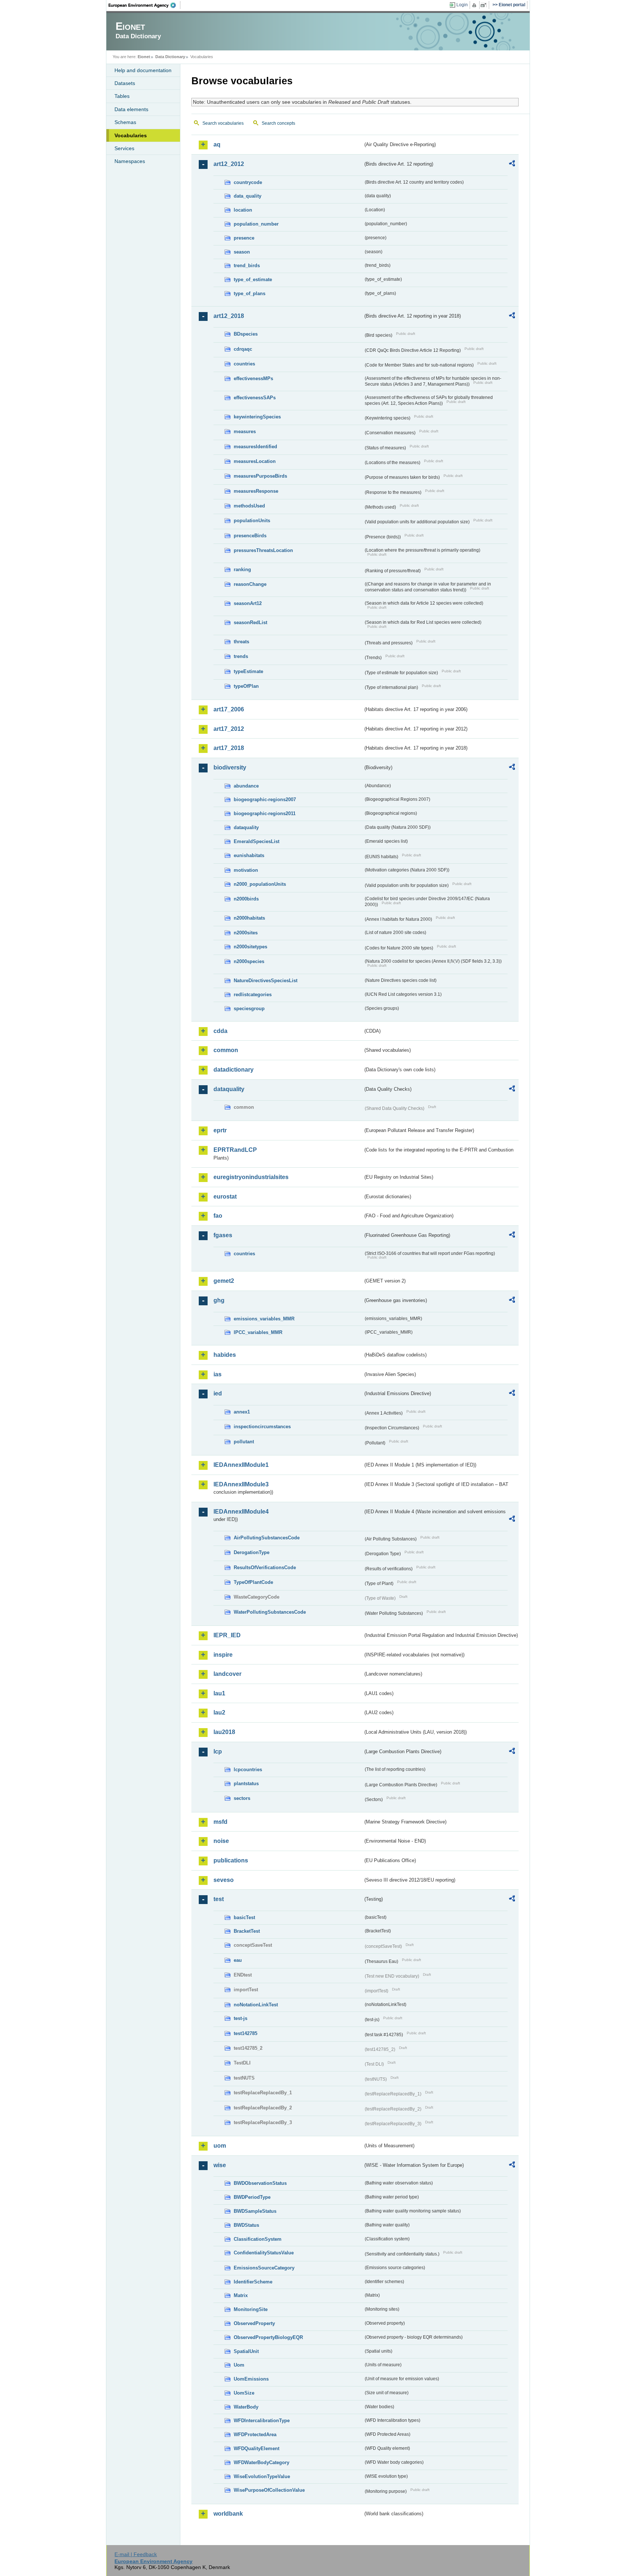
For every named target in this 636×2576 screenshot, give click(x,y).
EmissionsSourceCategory (264, 2268)
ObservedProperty (254, 2323)
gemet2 (224, 1281)
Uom (239, 2365)
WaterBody (246, 2407)
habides (225, 1355)
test (219, 1899)
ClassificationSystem (258, 2239)
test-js (241, 2018)
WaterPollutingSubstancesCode (270, 1612)
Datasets (125, 83)
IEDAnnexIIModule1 (241, 1465)
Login (462, 5)
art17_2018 (229, 748)
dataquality (246, 827)
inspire (223, 1655)
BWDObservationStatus (260, 2183)
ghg (219, 1300)
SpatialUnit (246, 2351)
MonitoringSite (251, 2309)
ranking (242, 569)
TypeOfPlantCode (253, 1582)
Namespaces (130, 161)
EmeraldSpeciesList (257, 841)
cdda (220, 1031)
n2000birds (246, 899)
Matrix (241, 2295)
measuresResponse (256, 491)
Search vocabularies (223, 123)
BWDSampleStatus (255, 2211)
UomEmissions (251, 2379)
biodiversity (230, 767)
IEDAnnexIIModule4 (241, 1512)
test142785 (245, 2033)
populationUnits (252, 521)
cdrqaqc (243, 349)
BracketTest (247, 1931)
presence (244, 238)
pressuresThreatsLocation (263, 550)
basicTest (244, 1917)
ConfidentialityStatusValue (264, 2253)
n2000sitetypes (250, 947)
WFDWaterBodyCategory (262, 2462)
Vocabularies (131, 135)
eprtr (220, 1130)
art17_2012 (229, 729)
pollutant (244, 1442)
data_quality (248, 196)
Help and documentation (143, 70)
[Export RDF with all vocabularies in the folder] (512, 164)
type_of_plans (250, 293)
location (243, 210)
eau (238, 1960)
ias (218, 1374)
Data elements (131, 109)
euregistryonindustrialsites (251, 1177)
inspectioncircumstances (262, 1427)
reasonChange (250, 584)
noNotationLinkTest (256, 2005)
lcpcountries (248, 1770)
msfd (220, 1822)
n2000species (249, 961)
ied (218, 1393)
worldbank (228, 2514)
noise (221, 1841)
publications (231, 1860)
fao (218, 1216)
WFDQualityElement (257, 2448)
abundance (246, 786)
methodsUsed (249, 506)
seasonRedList (250, 622)
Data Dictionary (170, 57)
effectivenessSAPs (255, 398)
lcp (218, 1751)
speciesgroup (249, 1009)
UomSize (244, 2393)
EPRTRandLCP (235, 1150)
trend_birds (247, 266)
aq (217, 144)
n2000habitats (249, 918)
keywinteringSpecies (257, 417)
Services (124, 148)
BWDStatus (246, 2225)
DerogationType (252, 1552)
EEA (145, 5)
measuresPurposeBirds (260, 476)
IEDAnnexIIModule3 (241, 1484)
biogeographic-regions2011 (265, 813)
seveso (224, 1880)
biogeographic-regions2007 (265, 799)
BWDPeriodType (252, 2197)
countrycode (248, 182)
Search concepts (278, 123)
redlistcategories (253, 995)
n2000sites (246, 933)
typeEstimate (248, 671)
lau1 (219, 1693)
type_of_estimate (253, 279)
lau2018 (224, 1732)
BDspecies (246, 334)
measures (245, 431)
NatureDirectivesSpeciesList (266, 981)
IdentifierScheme (253, 2282)
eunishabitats (249, 855)
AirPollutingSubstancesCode (267, 1538)
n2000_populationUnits (260, 884)
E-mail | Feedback (136, 2554)
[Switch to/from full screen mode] (485, 5)
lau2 (219, 1712)
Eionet (144, 57)
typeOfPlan (246, 686)
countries (244, 364)
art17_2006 (229, 709)
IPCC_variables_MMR (258, 1332)
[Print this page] (475, 5)
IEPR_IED (227, 1635)
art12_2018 (229, 316)
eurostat (225, 1197)
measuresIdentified (255, 447)
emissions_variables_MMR (264, 1319)
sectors (242, 1798)
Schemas (125, 122)
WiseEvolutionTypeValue (262, 2476)
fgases (223, 1235)
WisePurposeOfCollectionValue (269, 2490)
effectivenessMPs (253, 378)
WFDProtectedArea (255, 2435)
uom (220, 2146)
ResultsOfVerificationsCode (265, 1567)
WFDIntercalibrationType (262, 2421)
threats (241, 642)
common (226, 1050)
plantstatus (246, 1784)
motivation (246, 870)
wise (220, 2165)
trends (241, 656)
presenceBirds (250, 536)
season (242, 252)
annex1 (242, 1412)
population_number (256, 224)
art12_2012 (229, 164)
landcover (227, 1674)
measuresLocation (255, 461)
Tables (122, 96)
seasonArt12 (248, 603)
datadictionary (234, 1070)
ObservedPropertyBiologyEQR (268, 2337)
